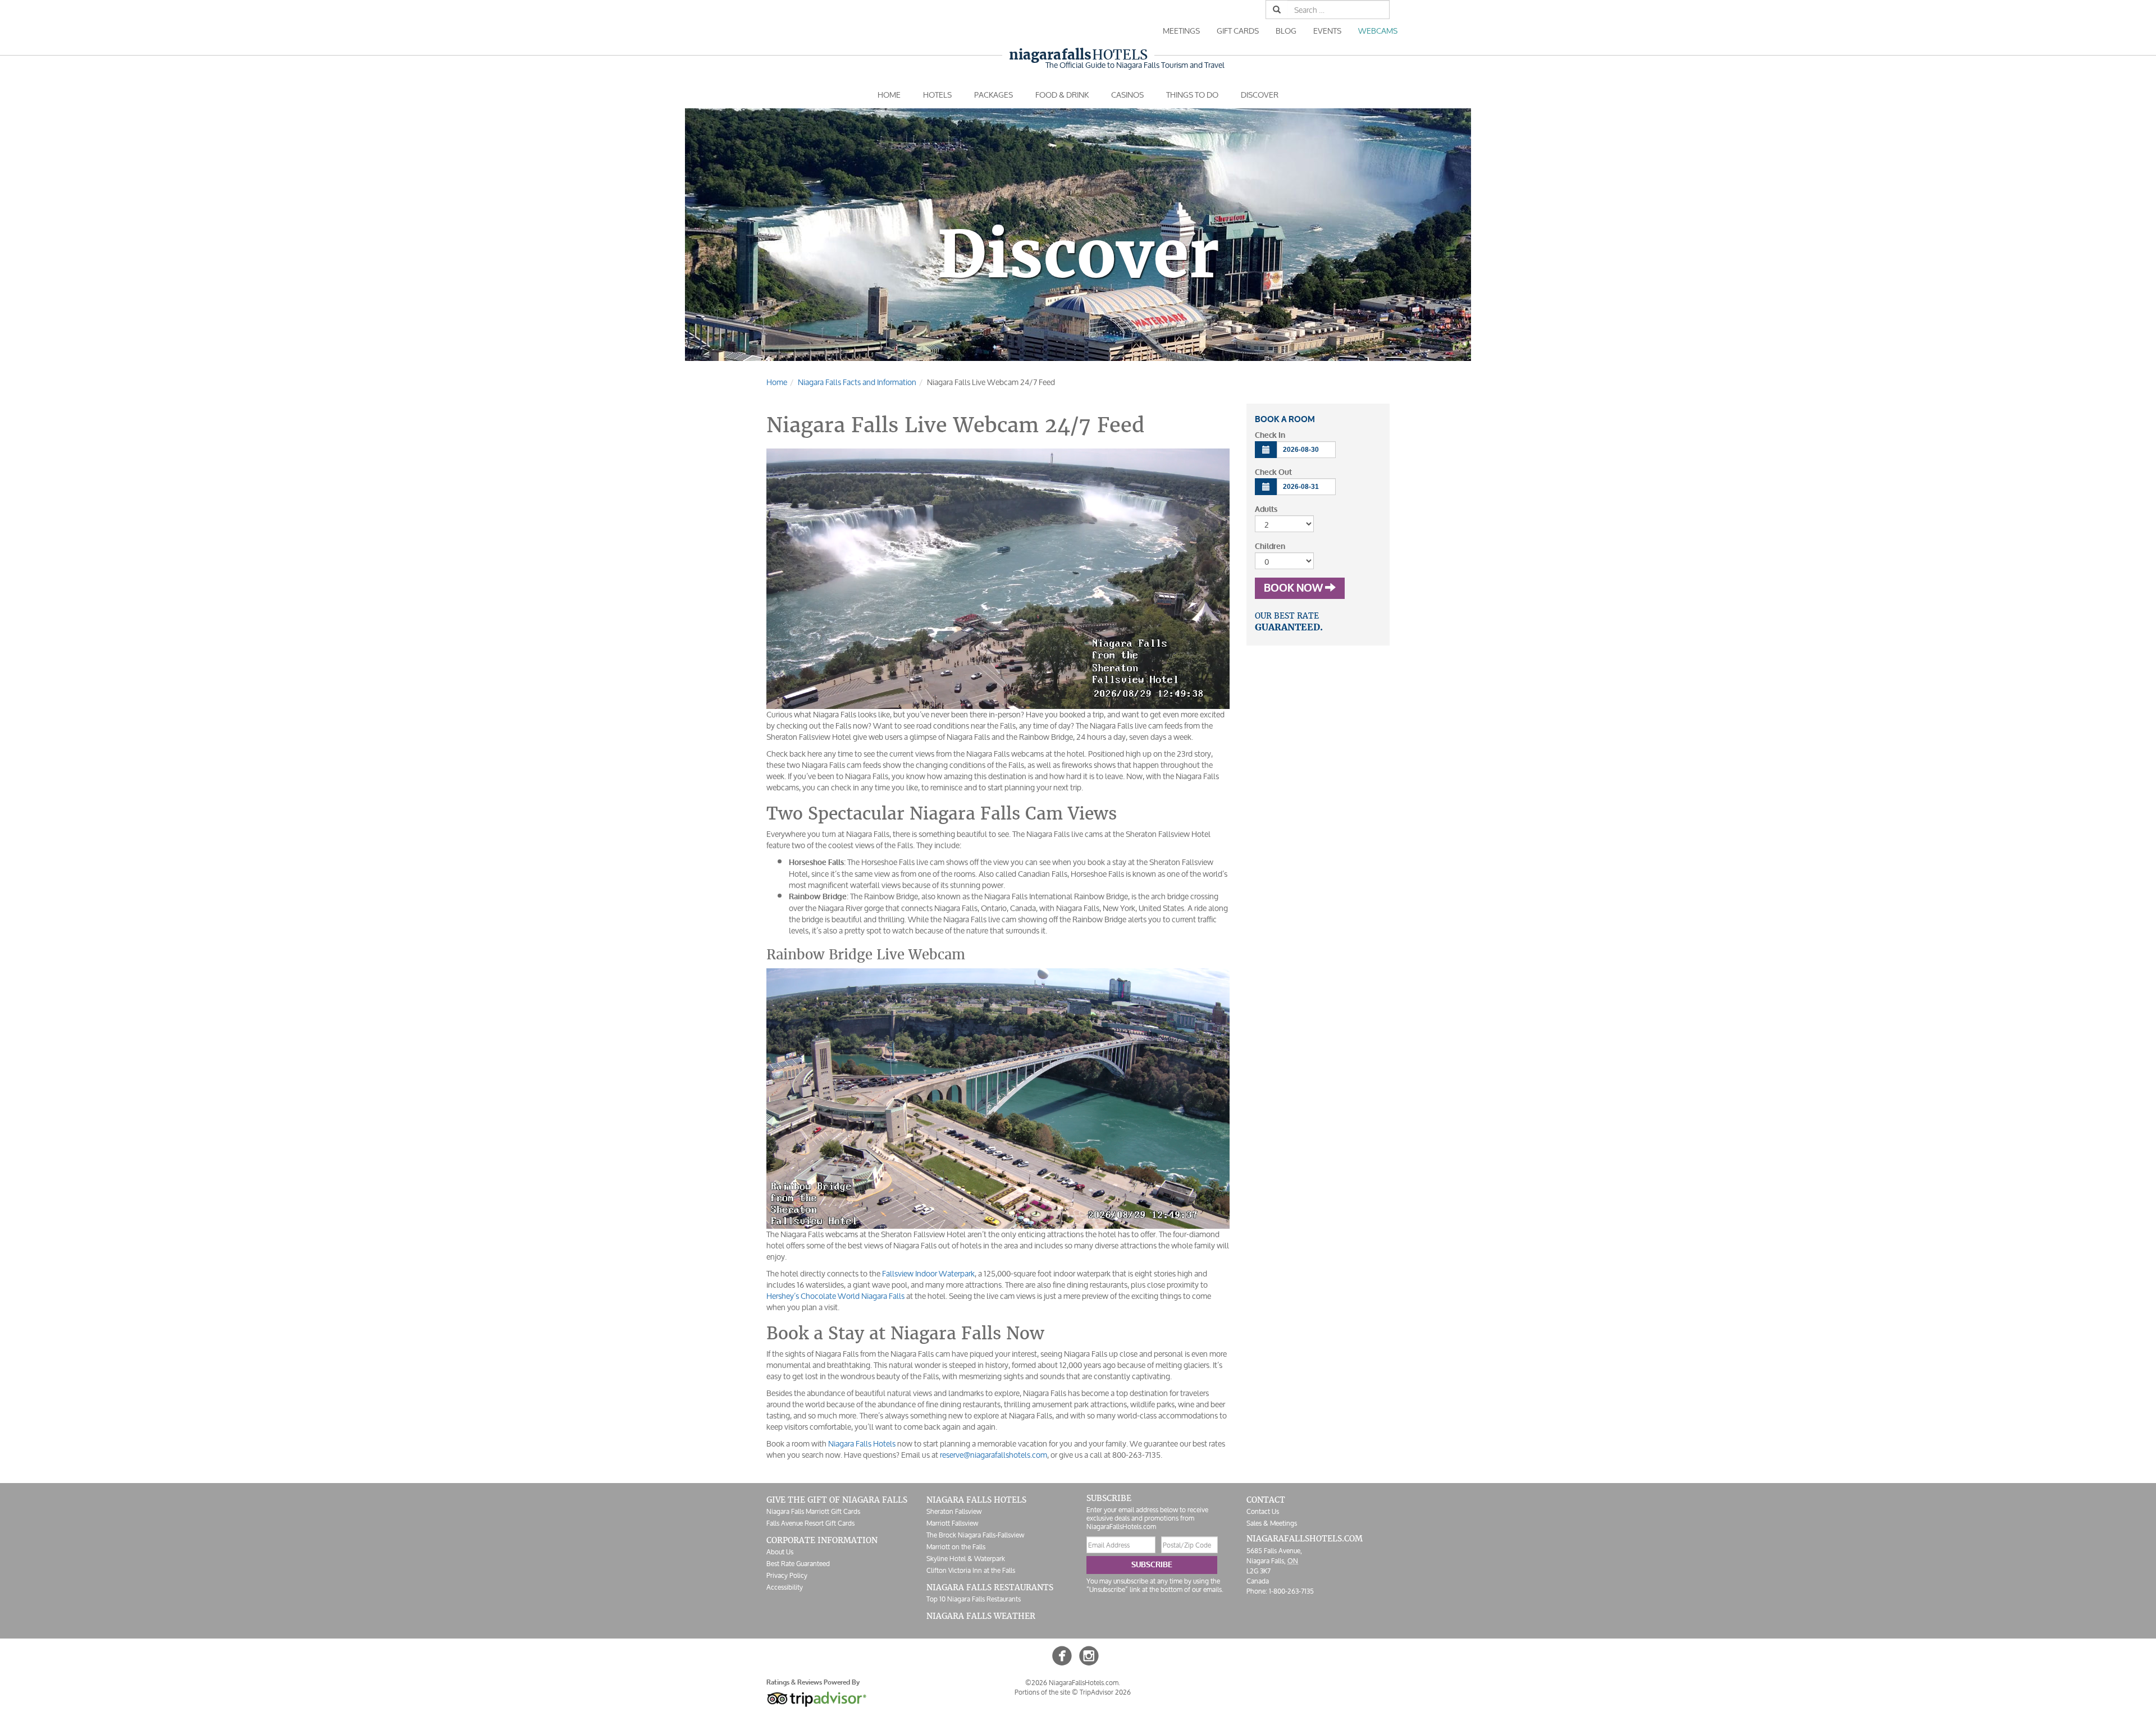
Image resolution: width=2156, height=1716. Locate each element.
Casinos (1127, 95)
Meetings (1181, 31)
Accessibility (785, 1587)
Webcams (1378, 31)
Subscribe (1152, 1565)
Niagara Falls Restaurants (990, 1587)
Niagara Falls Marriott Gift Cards (813, 1511)
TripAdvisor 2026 (1105, 1692)
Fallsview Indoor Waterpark (928, 1273)
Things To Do (1192, 95)
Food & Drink (1062, 95)
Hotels (1078, 55)
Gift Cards (1238, 31)
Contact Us (1263, 1511)
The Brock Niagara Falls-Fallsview (975, 1535)
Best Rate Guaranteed (798, 1564)
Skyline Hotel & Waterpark (966, 1559)
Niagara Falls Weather (981, 1616)
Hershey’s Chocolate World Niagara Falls (835, 1296)
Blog (1286, 31)
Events (1327, 31)
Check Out (1273, 472)
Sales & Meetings (1272, 1523)
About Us (780, 1552)
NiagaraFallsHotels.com (1305, 1539)
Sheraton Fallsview (954, 1511)
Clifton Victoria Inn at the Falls (971, 1570)
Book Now (1294, 588)
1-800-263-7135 (1291, 1591)
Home (889, 95)
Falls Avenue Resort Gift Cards (810, 1523)
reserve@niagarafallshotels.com (994, 1455)
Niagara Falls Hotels (862, 1443)
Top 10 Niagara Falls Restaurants (974, 1599)
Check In (1270, 435)
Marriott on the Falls (956, 1547)
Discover (1260, 95)
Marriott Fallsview (952, 1523)
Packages (994, 95)
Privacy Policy (787, 1575)
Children (1270, 546)
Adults (1266, 509)
